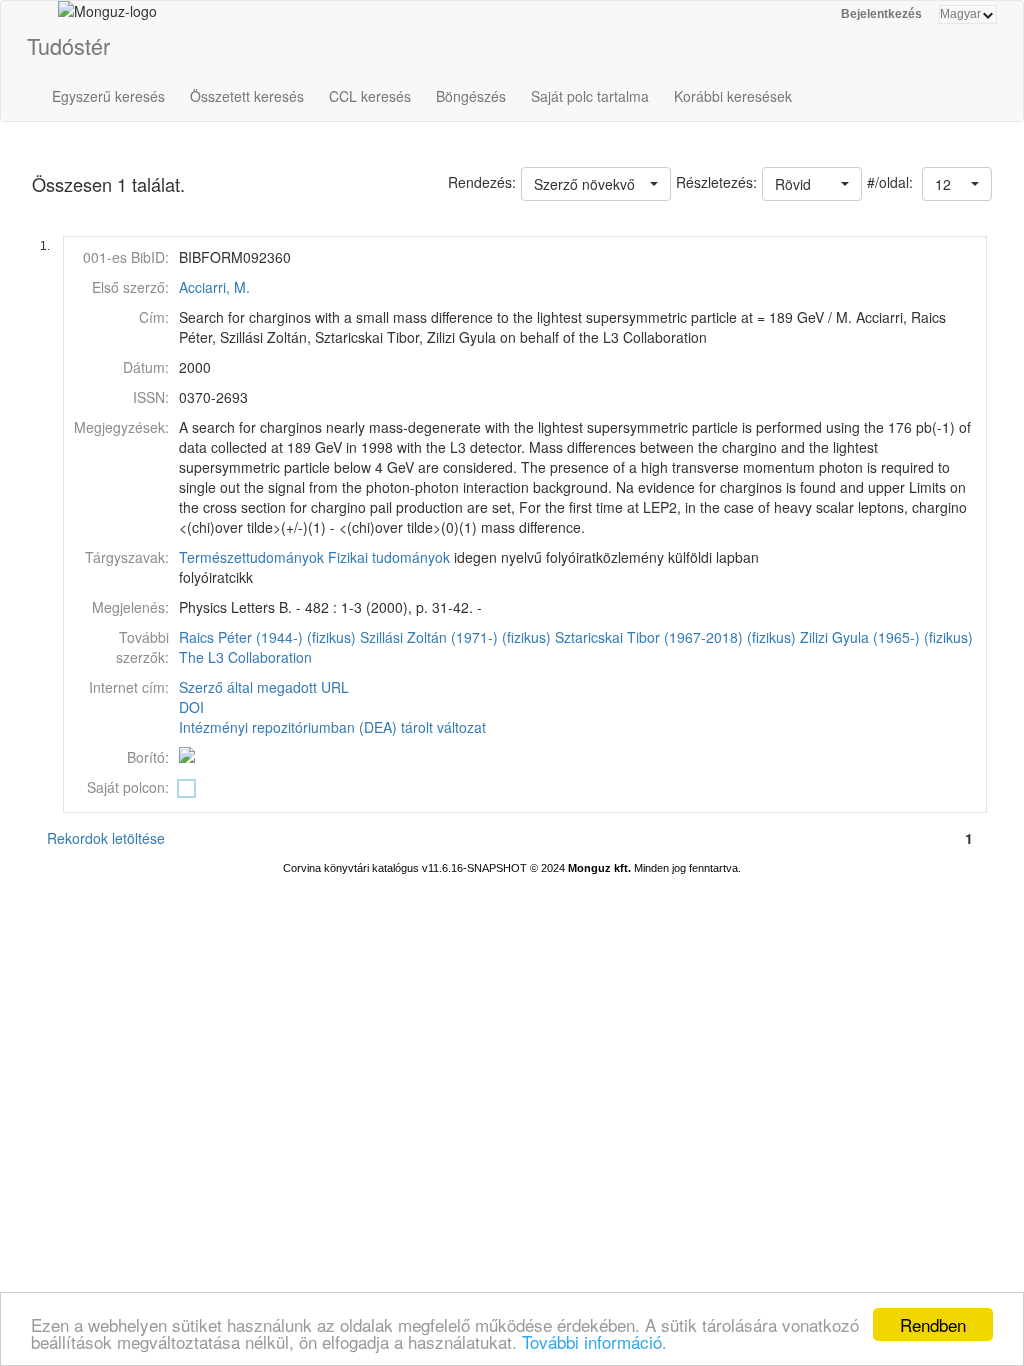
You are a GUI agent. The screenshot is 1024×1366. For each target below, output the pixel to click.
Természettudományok (251, 557)
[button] (957, 184)
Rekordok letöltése (106, 838)
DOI (191, 707)
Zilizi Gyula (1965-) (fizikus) (886, 637)
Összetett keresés (247, 96)
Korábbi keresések (733, 96)
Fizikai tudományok (389, 557)
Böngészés (471, 96)
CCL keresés (370, 96)
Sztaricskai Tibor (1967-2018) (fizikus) (675, 637)
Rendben (933, 1324)
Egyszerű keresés (108, 96)
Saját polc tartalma (590, 96)
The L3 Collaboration (245, 657)
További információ (592, 1341)
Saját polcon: (128, 787)
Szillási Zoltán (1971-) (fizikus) (455, 637)
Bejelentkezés (881, 14)
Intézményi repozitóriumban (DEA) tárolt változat (332, 727)
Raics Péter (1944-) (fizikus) (267, 637)
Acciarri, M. (214, 287)
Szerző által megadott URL (264, 687)
